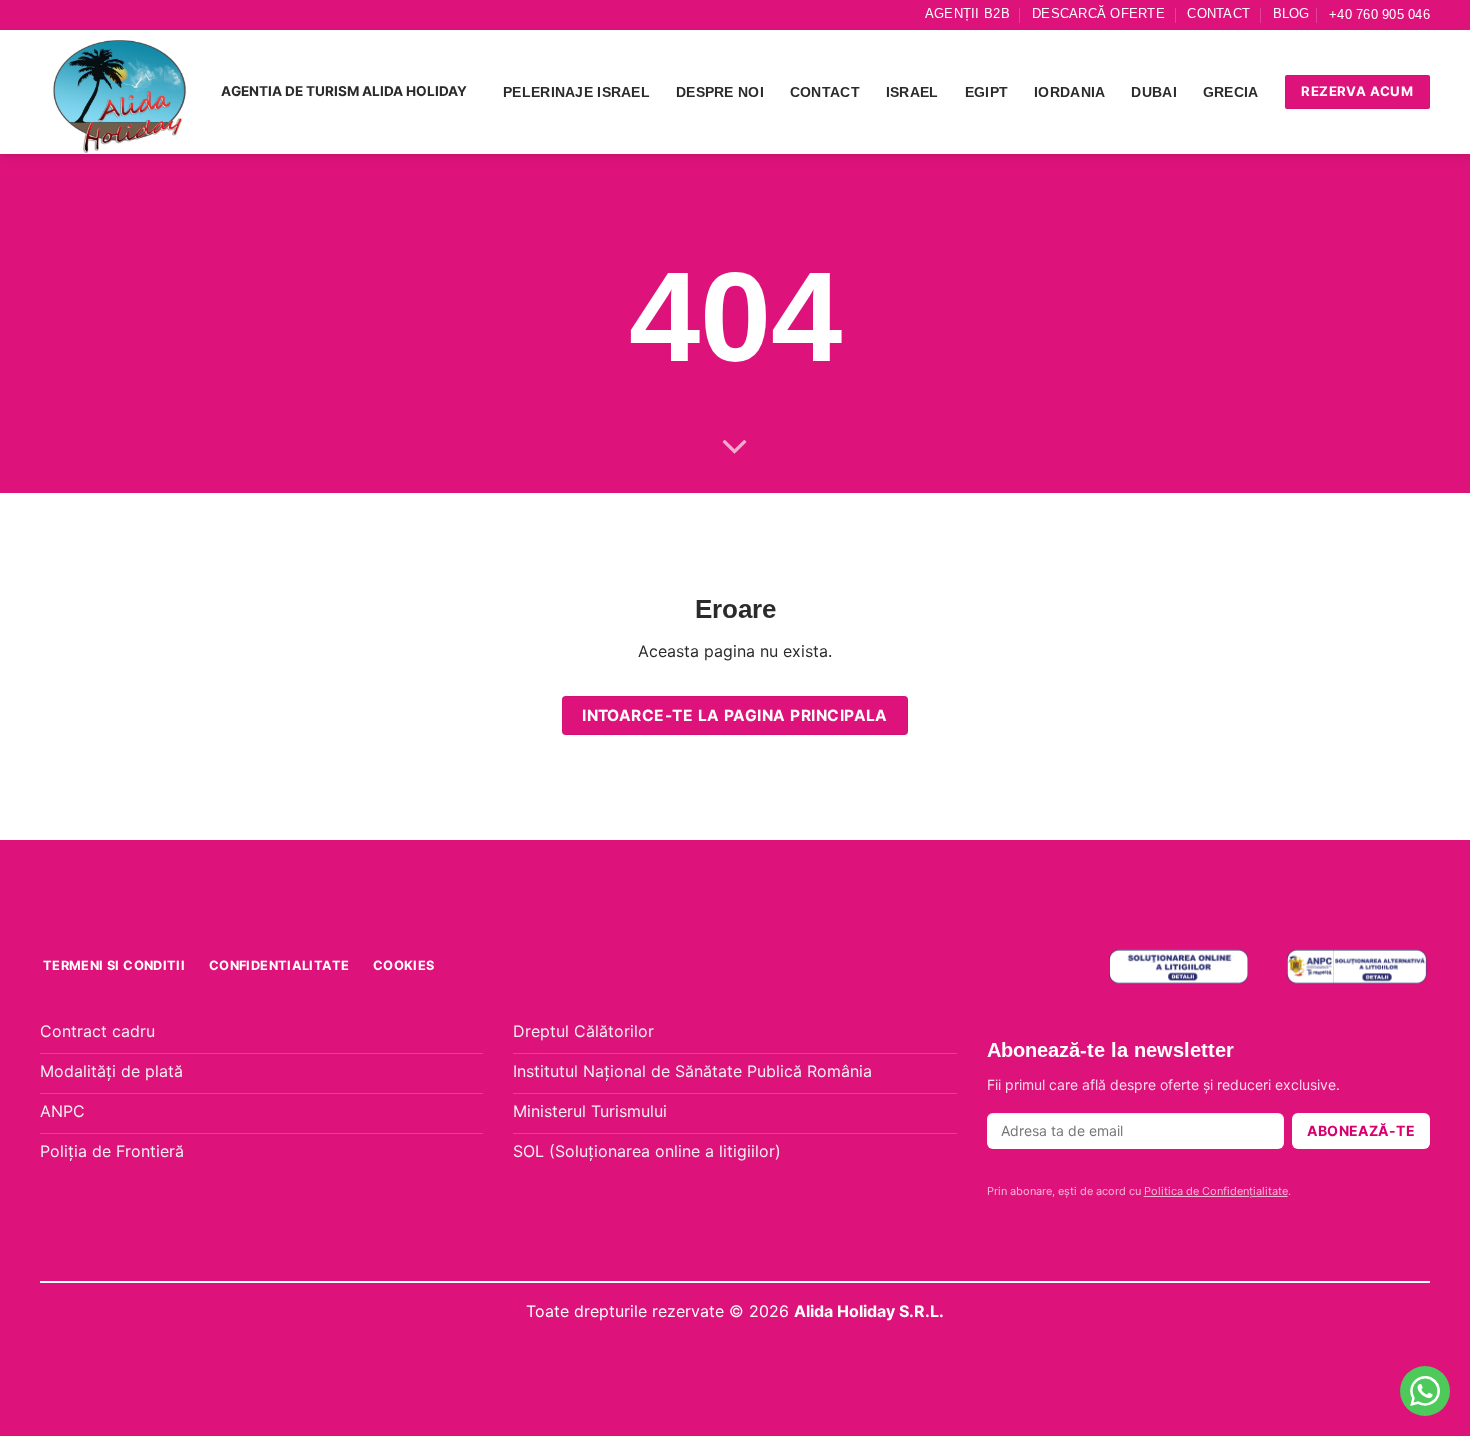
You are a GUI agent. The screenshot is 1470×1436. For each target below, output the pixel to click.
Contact (1218, 13)
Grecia (1231, 92)
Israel (912, 92)
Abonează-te (1361, 1130)
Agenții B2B (967, 13)
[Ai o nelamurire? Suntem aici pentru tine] (1425, 1391)
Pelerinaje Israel (576, 92)
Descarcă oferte (1098, 13)
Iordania (1069, 92)
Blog (1291, 13)
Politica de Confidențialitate (1216, 1191)
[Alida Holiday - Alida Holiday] (120, 92)
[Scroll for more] (735, 448)
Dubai (1153, 92)
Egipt (986, 92)
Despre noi (720, 92)
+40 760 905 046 (1379, 14)
